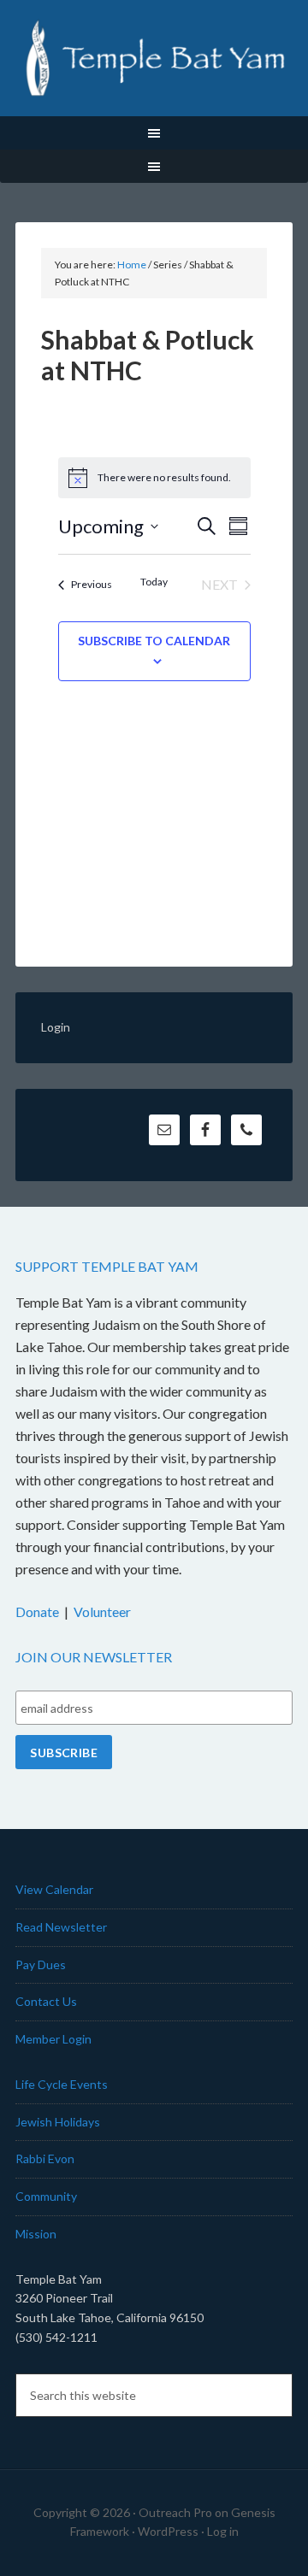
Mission (36, 2234)
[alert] (154, 478)
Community (46, 2196)
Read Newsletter (61, 1927)
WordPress (168, 2531)
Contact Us (46, 2001)
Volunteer (102, 1611)
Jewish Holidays (58, 2122)
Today (154, 582)
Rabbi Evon (45, 2158)
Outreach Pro (175, 2512)
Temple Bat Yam (154, 60)
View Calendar (54, 1889)
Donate (37, 1611)
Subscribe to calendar (154, 641)
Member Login (53, 2039)
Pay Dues (41, 1964)
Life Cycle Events (62, 2084)
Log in (223, 2531)
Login (56, 1027)
